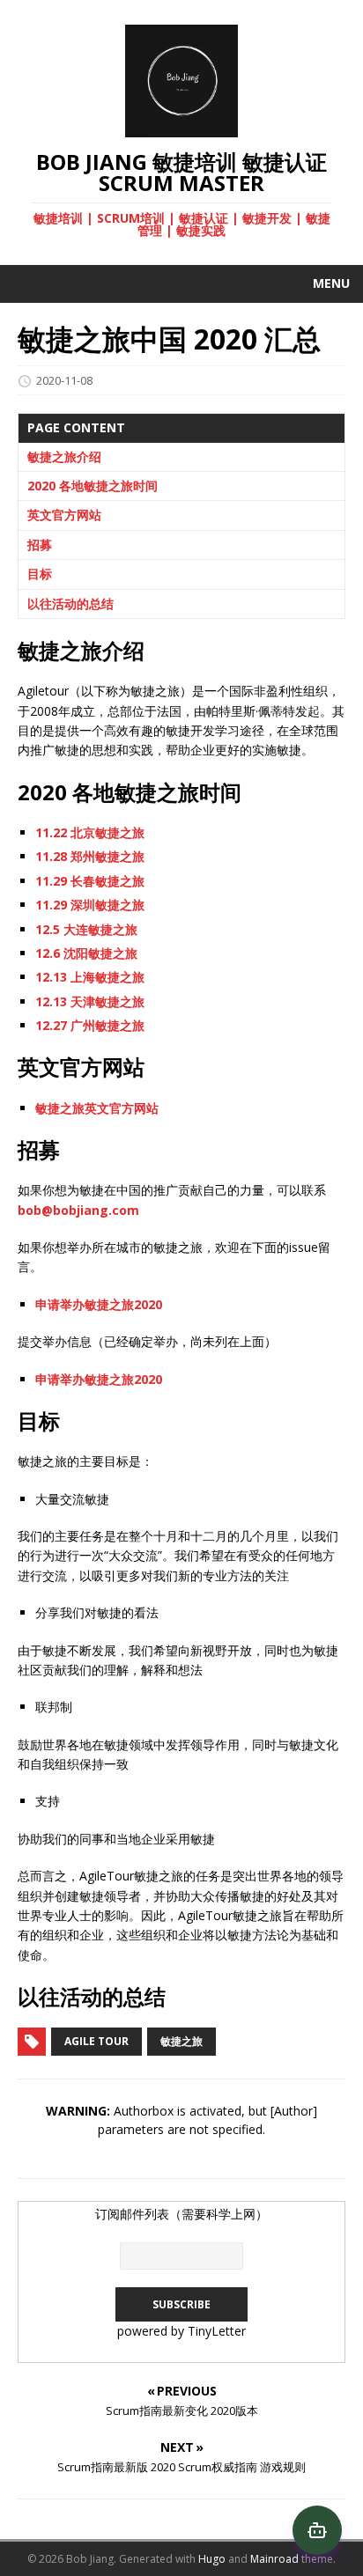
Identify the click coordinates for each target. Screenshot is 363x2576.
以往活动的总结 (70, 604)
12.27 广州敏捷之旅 (90, 1025)
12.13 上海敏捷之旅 (90, 977)
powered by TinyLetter (181, 2331)
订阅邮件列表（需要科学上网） (181, 2214)
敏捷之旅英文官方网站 (97, 1108)
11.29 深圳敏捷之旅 (90, 905)
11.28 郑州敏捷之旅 (90, 856)
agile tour (96, 2041)
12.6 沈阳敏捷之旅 (86, 953)
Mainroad (274, 2559)
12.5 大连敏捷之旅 (86, 929)
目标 (40, 574)
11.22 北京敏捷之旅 (90, 832)
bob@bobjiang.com (78, 1210)
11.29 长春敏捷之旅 (90, 881)
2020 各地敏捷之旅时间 (93, 486)
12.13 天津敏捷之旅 (90, 1001)
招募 (40, 545)
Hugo (212, 2559)
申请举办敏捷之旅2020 (99, 1304)
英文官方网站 (64, 515)
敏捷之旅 (181, 2041)
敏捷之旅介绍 (64, 456)
